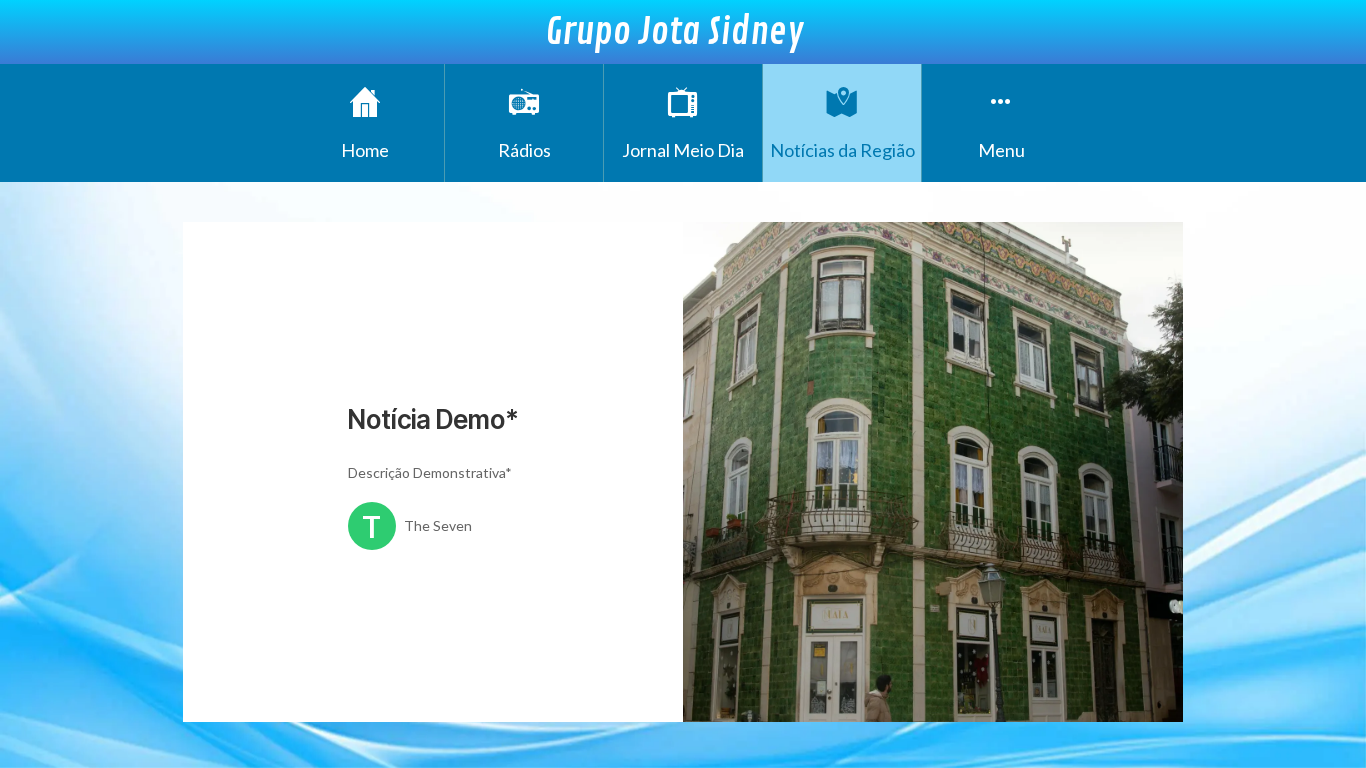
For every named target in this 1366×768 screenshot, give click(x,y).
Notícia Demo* (433, 419)
